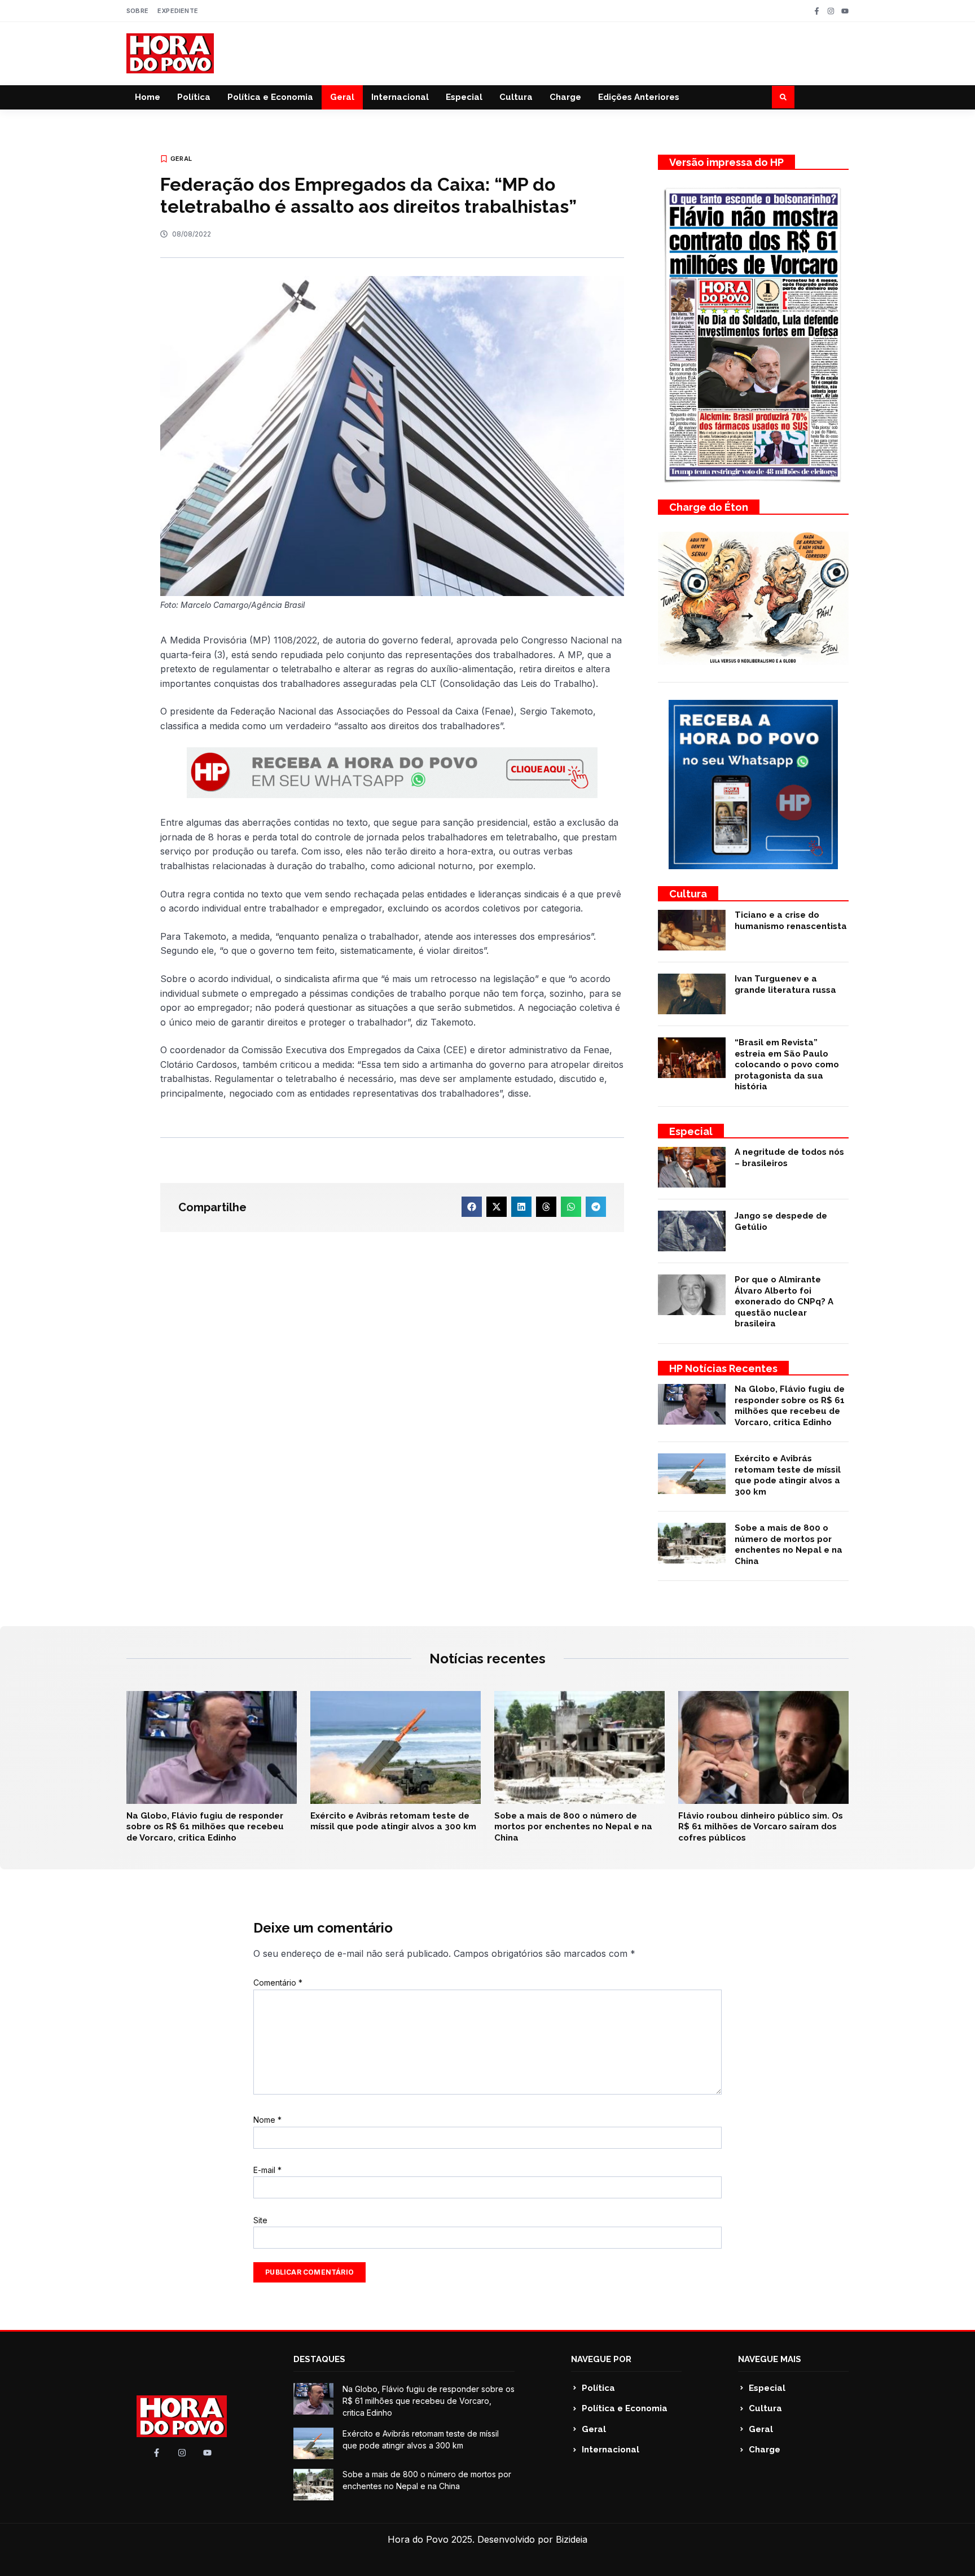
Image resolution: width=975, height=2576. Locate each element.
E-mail (267, 2170)
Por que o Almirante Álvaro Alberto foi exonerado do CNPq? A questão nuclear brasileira (784, 1302)
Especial (464, 97)
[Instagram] (831, 11)
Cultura (516, 97)
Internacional (400, 97)
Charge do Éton (709, 507)
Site (260, 2220)
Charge (565, 97)
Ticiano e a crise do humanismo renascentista (791, 921)
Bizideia (572, 2539)
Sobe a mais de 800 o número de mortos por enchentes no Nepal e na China (789, 1545)
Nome (267, 2120)
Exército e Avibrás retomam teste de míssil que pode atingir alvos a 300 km (788, 1475)
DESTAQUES (319, 2359)
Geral (342, 97)
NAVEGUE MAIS (770, 2359)
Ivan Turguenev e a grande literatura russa (785, 984)
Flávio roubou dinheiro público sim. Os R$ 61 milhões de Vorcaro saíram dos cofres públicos (761, 1827)
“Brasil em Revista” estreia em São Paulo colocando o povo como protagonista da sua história (787, 1064)
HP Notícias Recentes (723, 1368)
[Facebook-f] (817, 11)
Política (194, 97)
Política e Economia (270, 97)
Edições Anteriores (639, 97)
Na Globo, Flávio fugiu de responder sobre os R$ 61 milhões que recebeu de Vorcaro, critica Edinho (790, 1406)
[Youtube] (845, 11)
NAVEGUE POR (601, 2359)
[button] (783, 97)
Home (148, 97)
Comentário (278, 1983)
